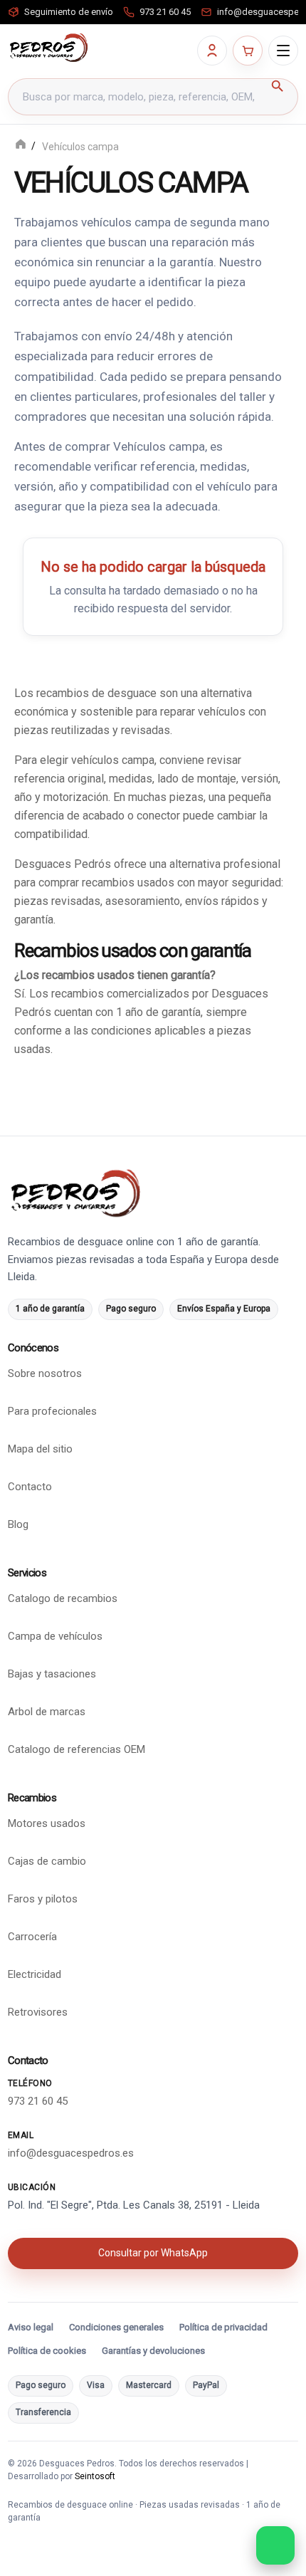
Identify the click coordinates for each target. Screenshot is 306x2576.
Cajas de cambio (47, 1861)
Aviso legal (31, 2327)
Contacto (30, 1487)
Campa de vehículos (55, 1636)
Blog (18, 1524)
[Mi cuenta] (212, 51)
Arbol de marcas (47, 1712)
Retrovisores (38, 2012)
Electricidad (35, 1974)
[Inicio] (21, 146)
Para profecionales (52, 1411)
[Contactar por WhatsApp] (275, 2545)
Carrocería (32, 1937)
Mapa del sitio (40, 1449)
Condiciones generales (116, 2327)
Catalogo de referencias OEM (76, 1749)
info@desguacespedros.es (71, 2153)
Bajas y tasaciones (52, 1674)
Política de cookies (47, 2351)
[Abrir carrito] (248, 51)
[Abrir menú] (283, 51)
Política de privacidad (223, 2327)
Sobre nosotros (45, 1373)
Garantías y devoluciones (153, 2351)
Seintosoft (95, 2476)
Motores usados (47, 1823)
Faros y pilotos (43, 1899)
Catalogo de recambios (63, 1598)
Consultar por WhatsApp (153, 2253)
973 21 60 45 (38, 2101)
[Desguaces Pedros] (48, 48)
